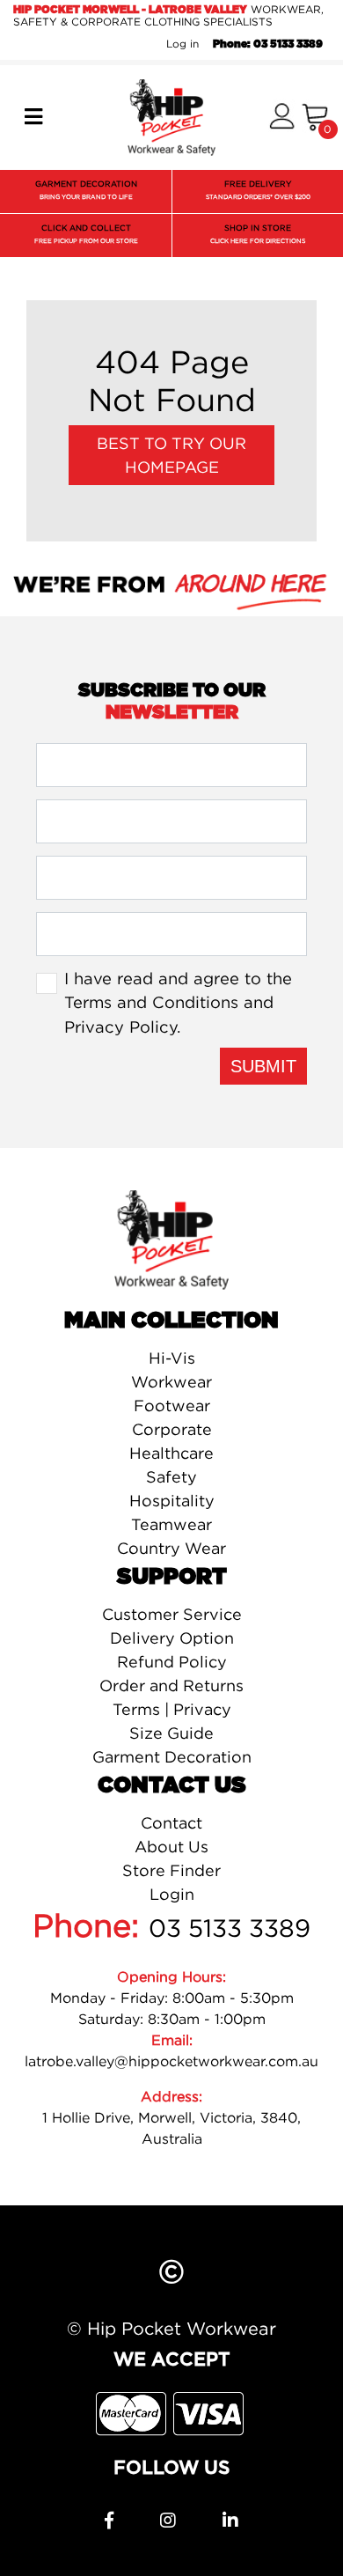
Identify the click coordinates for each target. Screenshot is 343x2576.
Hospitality (172, 1501)
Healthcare (171, 1453)
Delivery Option (172, 1638)
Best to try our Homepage (171, 455)
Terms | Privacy (172, 1709)
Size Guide (171, 1733)
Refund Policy (172, 1662)
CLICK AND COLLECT (86, 234)
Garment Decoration (172, 1757)
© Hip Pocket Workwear (171, 2328)
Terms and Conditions (151, 1002)
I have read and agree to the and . (178, 1002)
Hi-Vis (172, 1358)
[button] (282, 118)
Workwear (171, 1382)
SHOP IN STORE (258, 234)
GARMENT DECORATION (86, 190)
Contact (171, 1823)
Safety (171, 1477)
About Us (171, 1847)
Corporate (172, 1429)
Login (172, 1894)
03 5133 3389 (230, 1928)
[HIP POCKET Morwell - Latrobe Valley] (171, 115)
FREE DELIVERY (258, 190)
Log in (182, 44)
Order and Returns (171, 1685)
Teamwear (171, 1524)
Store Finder (171, 1870)
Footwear (172, 1406)
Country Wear (171, 1548)
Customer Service (172, 1614)
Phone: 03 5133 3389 (268, 44)
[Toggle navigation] (33, 117)
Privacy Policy (120, 1027)
